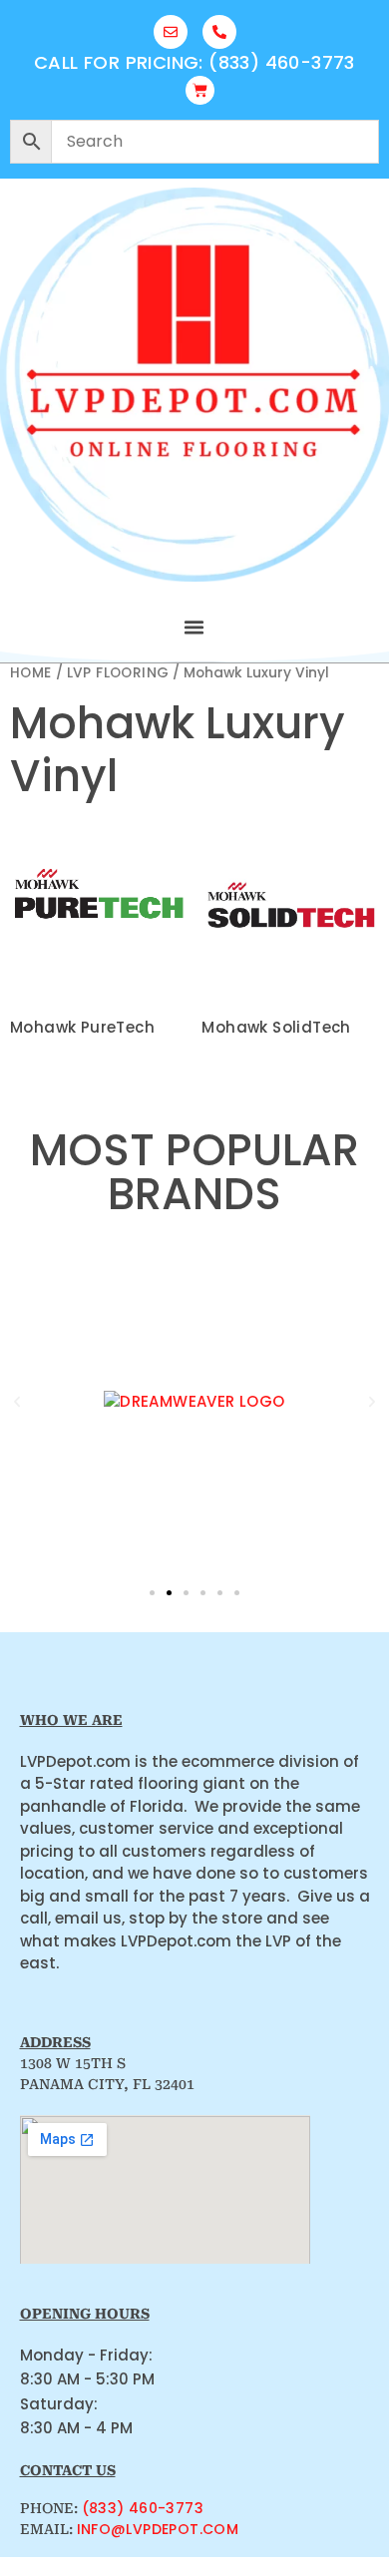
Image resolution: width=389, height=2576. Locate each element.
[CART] (200, 90)
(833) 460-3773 (143, 2508)
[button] (194, 628)
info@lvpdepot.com (158, 2529)
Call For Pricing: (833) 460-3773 (194, 62)
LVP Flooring (118, 673)
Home (31, 673)
